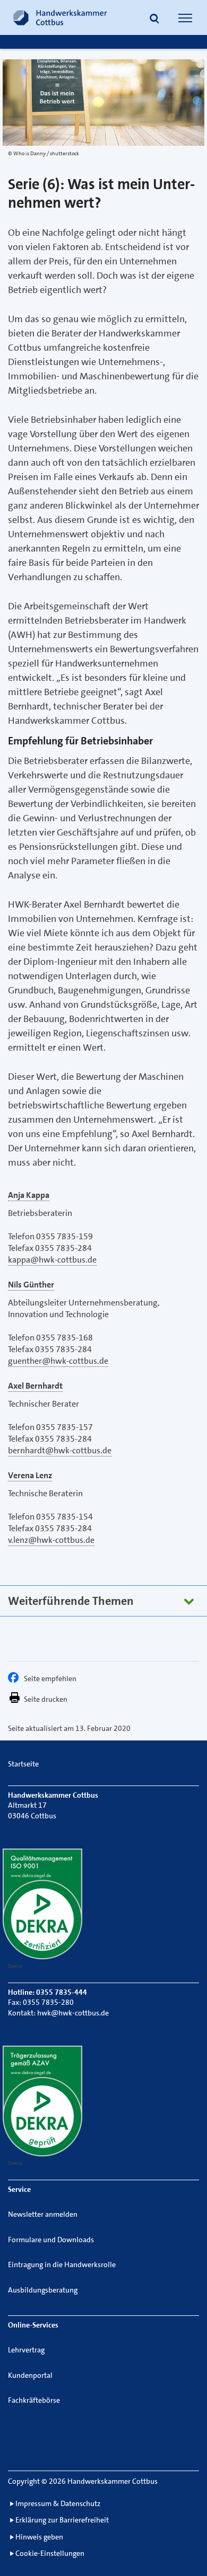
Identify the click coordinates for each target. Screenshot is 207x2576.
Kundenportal (30, 2375)
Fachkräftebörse (34, 2400)
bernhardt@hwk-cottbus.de (60, 1450)
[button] (154, 19)
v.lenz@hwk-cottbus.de (51, 1540)
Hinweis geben (39, 2537)
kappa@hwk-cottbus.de (52, 1260)
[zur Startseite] (60, 17)
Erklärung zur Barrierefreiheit (62, 2520)
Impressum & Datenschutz (58, 2503)
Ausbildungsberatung (43, 2290)
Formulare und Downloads (51, 2240)
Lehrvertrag (26, 2350)
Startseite (23, 1764)
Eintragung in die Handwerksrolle (62, 2264)
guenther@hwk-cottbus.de (58, 1361)
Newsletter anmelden (43, 2214)
